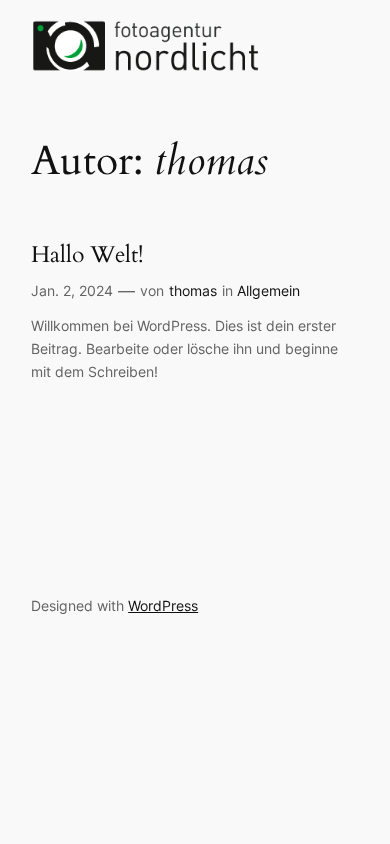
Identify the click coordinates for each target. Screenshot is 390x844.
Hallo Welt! (87, 254)
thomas (193, 290)
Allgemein (268, 290)
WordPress (163, 605)
